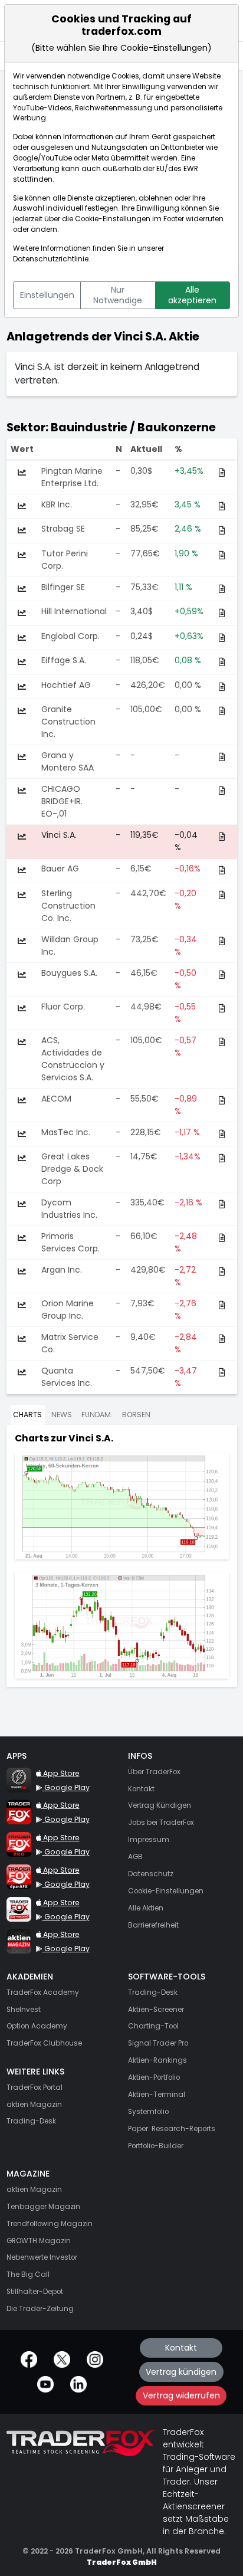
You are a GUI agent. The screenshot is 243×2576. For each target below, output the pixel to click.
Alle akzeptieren (192, 295)
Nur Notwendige (118, 295)
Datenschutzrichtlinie (51, 259)
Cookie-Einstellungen (113, 219)
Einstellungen (47, 295)
